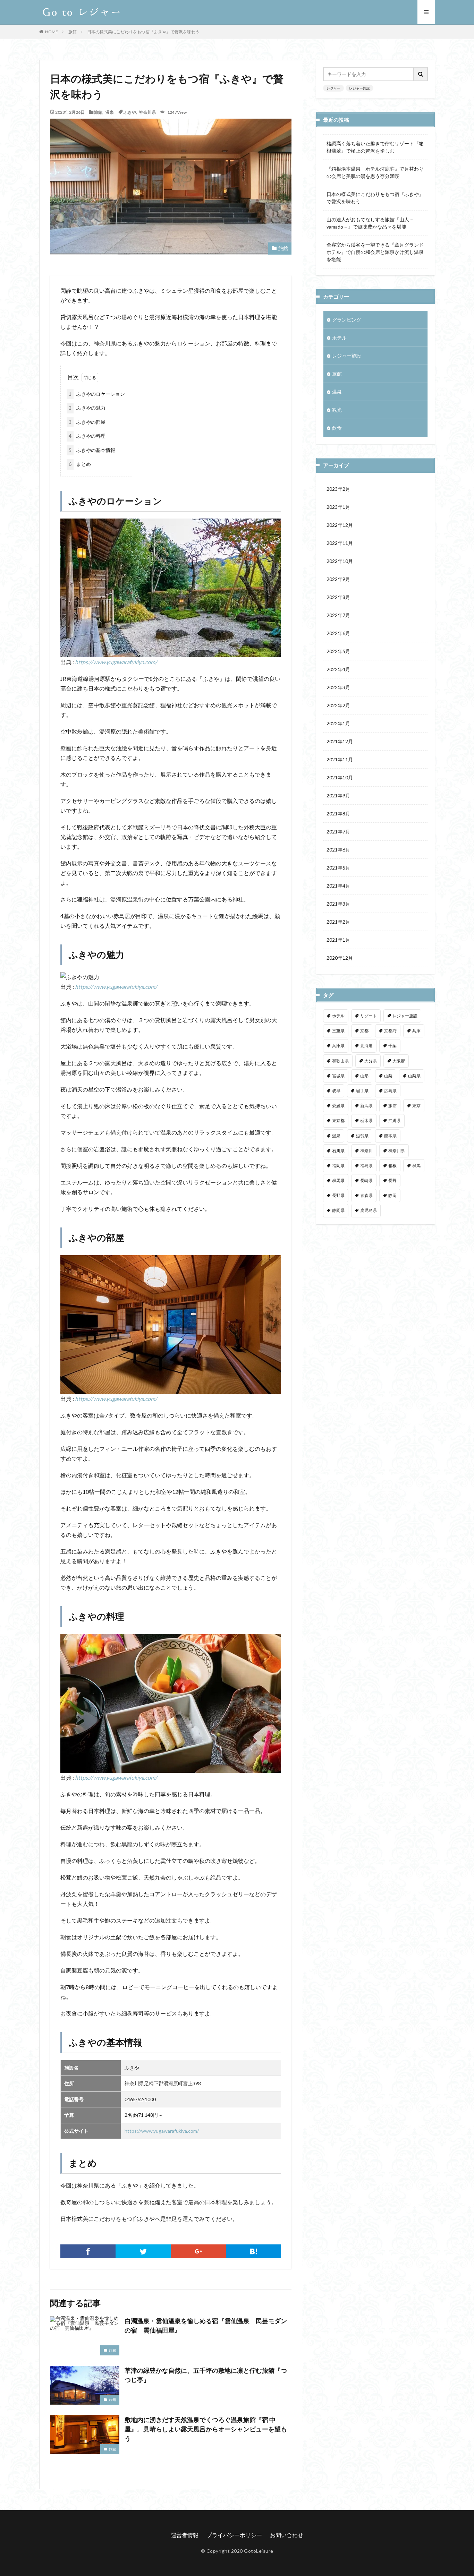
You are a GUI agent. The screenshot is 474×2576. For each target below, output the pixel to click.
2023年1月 (338, 507)
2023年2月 (338, 489)
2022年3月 (338, 687)
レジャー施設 (359, 88)
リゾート (369, 1016)
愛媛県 (338, 1106)
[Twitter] (143, 2251)
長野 (392, 1180)
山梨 (388, 1076)
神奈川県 (147, 112)
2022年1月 (338, 723)
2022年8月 (338, 597)
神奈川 (366, 1151)
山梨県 (414, 1076)
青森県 (366, 1195)
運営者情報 (185, 2535)
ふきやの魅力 (87, 408)
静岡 (392, 1195)
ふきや (130, 112)
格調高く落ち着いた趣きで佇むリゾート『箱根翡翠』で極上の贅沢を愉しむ (375, 147)
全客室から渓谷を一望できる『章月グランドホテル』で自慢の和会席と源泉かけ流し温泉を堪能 (375, 252)
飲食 (337, 428)
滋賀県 (362, 1136)
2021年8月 (338, 814)
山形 (364, 1076)
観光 (337, 410)
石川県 (338, 1151)
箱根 (392, 1166)
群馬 (416, 1166)
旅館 (73, 32)
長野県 (338, 1195)
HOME (52, 32)
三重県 (338, 1031)
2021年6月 (338, 850)
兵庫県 (338, 1046)
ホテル (339, 338)
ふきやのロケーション (97, 394)
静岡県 (338, 1210)
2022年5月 (338, 651)
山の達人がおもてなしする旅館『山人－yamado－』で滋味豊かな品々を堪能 (370, 223)
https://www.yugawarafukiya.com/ (116, 662)
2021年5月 (338, 868)
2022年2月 (338, 705)
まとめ (80, 464)
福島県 (366, 1166)
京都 (364, 1031)
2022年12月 (340, 525)
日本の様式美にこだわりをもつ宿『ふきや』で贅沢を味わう (143, 32)
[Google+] (198, 2251)
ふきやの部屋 (87, 422)
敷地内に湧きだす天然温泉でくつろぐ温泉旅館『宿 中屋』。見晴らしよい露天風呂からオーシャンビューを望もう (206, 2429)
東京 (416, 1106)
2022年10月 (340, 561)
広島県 (390, 1091)
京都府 (390, 1031)
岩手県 (362, 1091)
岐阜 (336, 1091)
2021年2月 (338, 922)
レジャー (333, 88)
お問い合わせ (287, 2535)
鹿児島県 (369, 1210)
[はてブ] (253, 2251)
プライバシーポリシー (234, 2535)
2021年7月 (338, 832)
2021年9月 (338, 795)
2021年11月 (340, 759)
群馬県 (338, 1180)
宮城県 (338, 1076)
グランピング (347, 320)
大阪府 (399, 1061)
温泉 (110, 112)
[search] (421, 74)
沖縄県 (395, 1120)
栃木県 (366, 1120)
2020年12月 (340, 958)
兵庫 (416, 1031)
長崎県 (366, 1180)
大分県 (371, 1061)
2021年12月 (340, 741)
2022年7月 (338, 615)
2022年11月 (340, 543)
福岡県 (338, 1166)
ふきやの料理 (87, 436)
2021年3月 (338, 904)
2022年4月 (338, 669)
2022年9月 (338, 579)
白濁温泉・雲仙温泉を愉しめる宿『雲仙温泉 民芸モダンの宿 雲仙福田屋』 (206, 2325)
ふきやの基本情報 (92, 450)
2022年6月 (338, 633)
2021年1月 (338, 940)
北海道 (366, 1046)
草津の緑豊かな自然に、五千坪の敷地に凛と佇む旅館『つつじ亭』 (206, 2375)
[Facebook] (88, 2251)
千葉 (392, 1046)
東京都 (338, 1120)
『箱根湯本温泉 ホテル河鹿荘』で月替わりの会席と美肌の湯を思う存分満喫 (375, 172)
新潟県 (366, 1106)
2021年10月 (340, 777)
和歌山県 (340, 1061)
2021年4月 (338, 886)
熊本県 (390, 1136)
